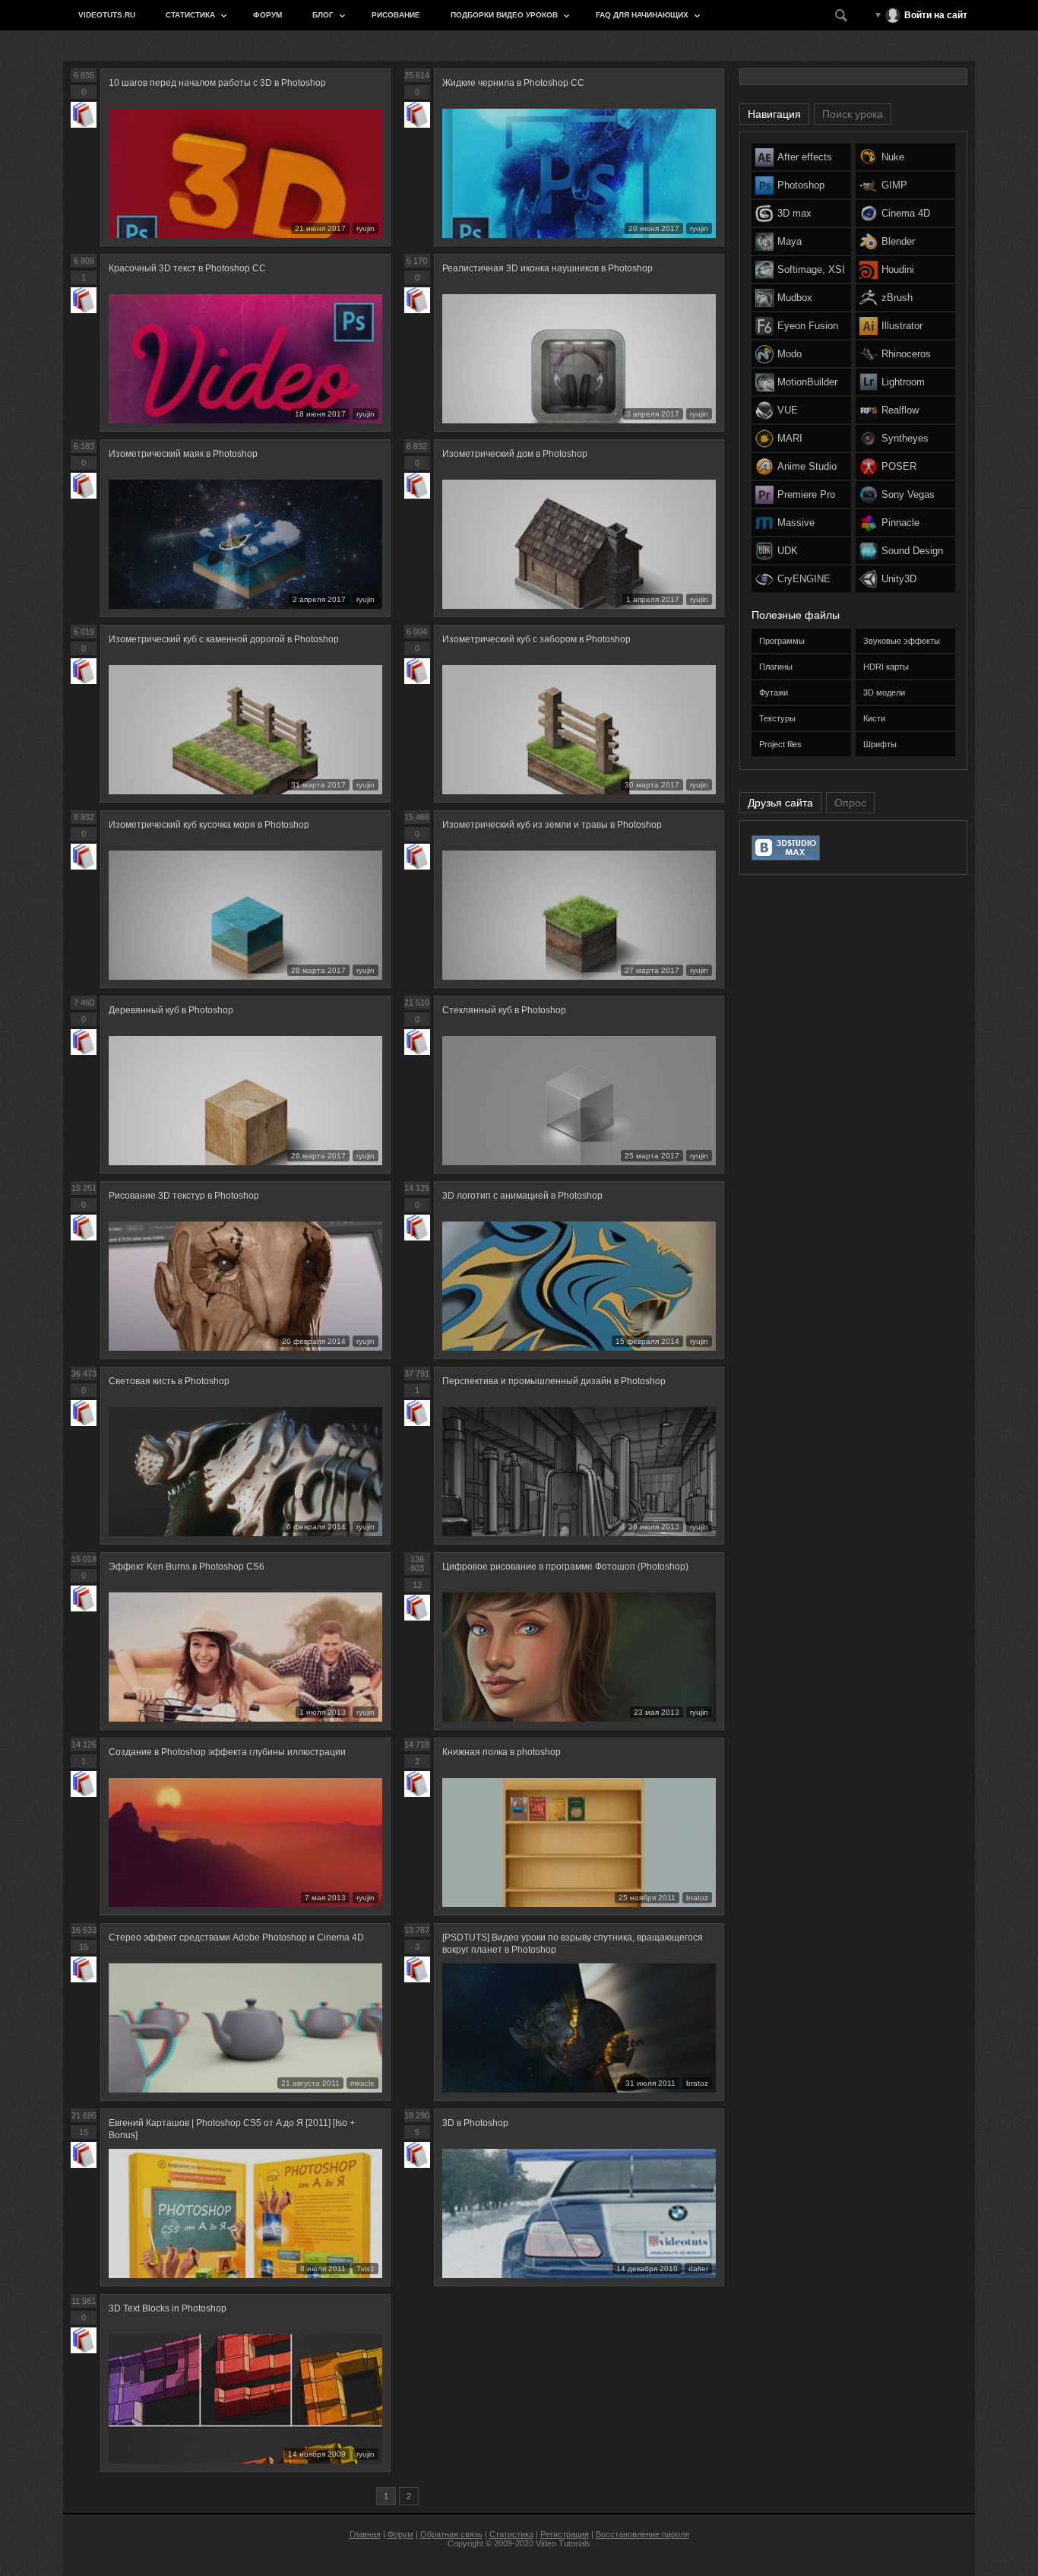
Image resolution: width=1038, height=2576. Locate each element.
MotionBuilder (807, 382)
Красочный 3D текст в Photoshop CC (187, 268)
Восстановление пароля (642, 2534)
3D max (794, 213)
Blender (898, 241)
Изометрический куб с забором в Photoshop (536, 639)
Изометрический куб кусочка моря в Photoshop (209, 825)
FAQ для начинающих (642, 15)
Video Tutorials (563, 2543)
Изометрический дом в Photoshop (515, 454)
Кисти (874, 718)
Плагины (776, 667)
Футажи (774, 692)
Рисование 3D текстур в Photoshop (184, 1196)
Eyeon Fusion (808, 326)
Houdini (898, 269)
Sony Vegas (908, 494)
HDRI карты (886, 667)
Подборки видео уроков (504, 15)
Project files (780, 744)
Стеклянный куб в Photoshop (504, 1010)
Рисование (396, 15)
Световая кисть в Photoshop (169, 1381)
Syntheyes (905, 438)
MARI (790, 438)
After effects (805, 157)
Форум (267, 15)
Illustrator (902, 326)
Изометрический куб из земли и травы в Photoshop (552, 825)
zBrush (897, 298)
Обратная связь (451, 2534)
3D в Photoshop (475, 2123)
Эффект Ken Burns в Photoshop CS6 (187, 1567)
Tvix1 (366, 2269)
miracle (362, 2083)
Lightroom (903, 382)
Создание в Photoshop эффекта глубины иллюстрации (227, 1752)
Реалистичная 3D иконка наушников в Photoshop (547, 268)
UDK (788, 551)
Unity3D (899, 579)
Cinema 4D (906, 213)
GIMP (894, 185)
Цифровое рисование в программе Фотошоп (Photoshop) (565, 1567)
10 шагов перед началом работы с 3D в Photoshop (217, 83)
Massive (796, 523)
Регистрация (565, 2534)
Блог (323, 15)
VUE (788, 410)
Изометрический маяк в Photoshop (183, 454)
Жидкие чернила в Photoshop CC (513, 83)
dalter (698, 2269)
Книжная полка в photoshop (502, 1752)
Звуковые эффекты (902, 641)
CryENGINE (804, 579)
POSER (899, 466)
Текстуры (777, 718)
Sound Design (912, 551)
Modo (790, 354)
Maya (790, 241)
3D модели (884, 692)
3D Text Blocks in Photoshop (168, 2308)
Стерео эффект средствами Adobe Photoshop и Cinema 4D (236, 1938)
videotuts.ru (107, 15)
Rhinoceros (906, 354)
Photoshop (801, 185)
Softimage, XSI (811, 269)
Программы (782, 641)
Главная (365, 2534)
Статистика (190, 15)
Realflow (900, 410)
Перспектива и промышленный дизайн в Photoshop (554, 1381)
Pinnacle (900, 523)
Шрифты (880, 744)
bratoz (697, 1898)
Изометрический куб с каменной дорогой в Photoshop (224, 639)
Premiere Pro (806, 494)
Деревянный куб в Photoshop (171, 1010)
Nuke (893, 157)
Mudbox (795, 298)
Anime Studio (807, 466)
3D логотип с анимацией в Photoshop (522, 1196)
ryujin (366, 228)
